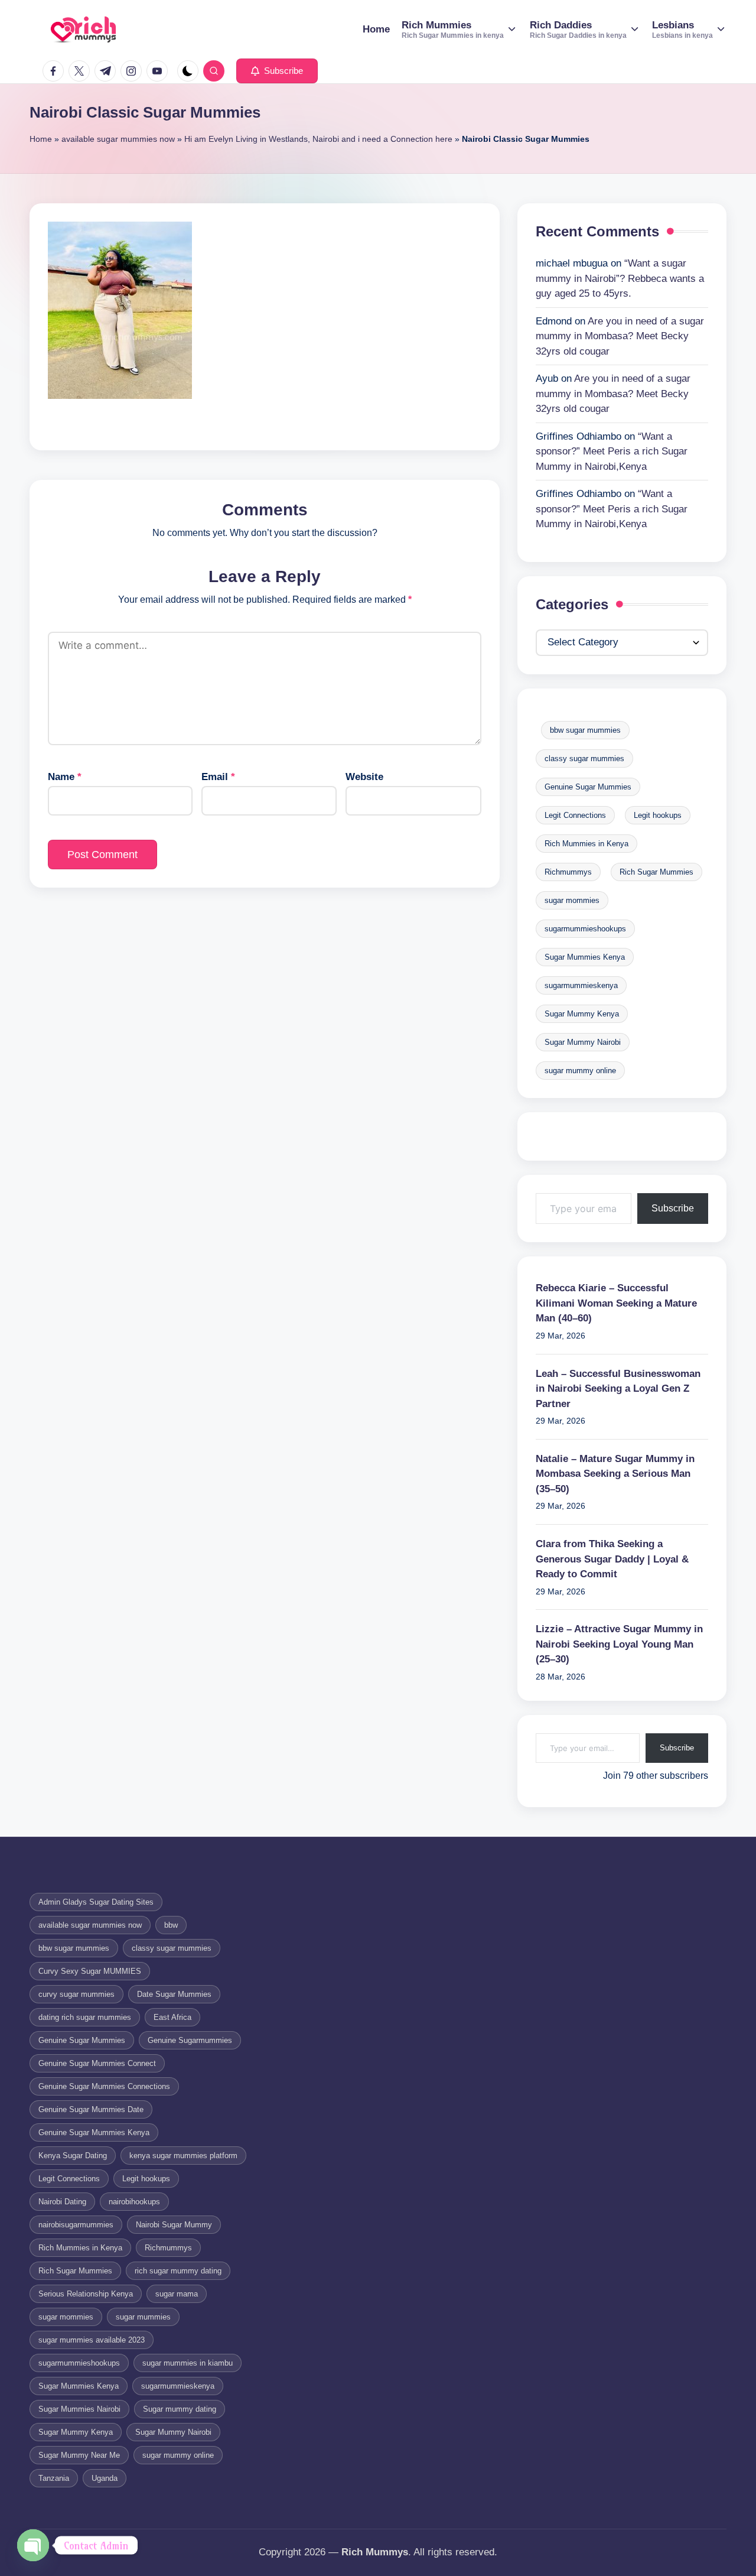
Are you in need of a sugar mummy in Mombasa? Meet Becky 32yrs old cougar (620, 336)
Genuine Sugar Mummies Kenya (94, 2132)
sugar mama (177, 2294)
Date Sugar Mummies (174, 1994)
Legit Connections (575, 815)
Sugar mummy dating (180, 2409)
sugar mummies (143, 2317)
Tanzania (54, 2478)
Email (218, 777)
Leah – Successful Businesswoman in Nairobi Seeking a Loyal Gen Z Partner (618, 1389)
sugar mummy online (580, 1071)
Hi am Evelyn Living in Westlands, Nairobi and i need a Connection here (318, 139)
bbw (171, 1925)
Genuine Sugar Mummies (588, 787)
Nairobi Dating (62, 2202)
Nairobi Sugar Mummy (174, 2225)
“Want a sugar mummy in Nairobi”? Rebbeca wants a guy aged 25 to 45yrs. (620, 278)
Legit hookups (658, 815)
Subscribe (673, 1208)
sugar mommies (572, 900)
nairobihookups (134, 2202)
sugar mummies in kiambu (188, 2363)
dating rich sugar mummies (85, 2017)
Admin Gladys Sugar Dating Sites (96, 1902)
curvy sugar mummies (76, 1994)
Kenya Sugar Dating (73, 2156)
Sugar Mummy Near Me (79, 2455)
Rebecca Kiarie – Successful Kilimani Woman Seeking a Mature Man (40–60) (616, 1303)
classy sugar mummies (584, 758)
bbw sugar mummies (585, 730)
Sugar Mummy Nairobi (583, 1042)
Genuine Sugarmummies (190, 2040)
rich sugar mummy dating (178, 2271)
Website (364, 777)
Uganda (105, 2478)
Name (65, 777)
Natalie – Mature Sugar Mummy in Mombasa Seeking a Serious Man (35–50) (615, 1474)
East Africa (172, 2017)
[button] (277, 71)
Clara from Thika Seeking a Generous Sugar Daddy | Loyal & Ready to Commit (612, 1559)
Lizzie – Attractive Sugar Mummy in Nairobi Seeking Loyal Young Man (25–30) (619, 1644)
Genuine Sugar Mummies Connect (97, 2063)
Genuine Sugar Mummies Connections (104, 2086)
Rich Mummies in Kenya (586, 844)
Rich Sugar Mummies (656, 872)
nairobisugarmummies (76, 2225)
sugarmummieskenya (581, 985)
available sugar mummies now (118, 139)
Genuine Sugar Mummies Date (91, 2109)
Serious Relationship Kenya (86, 2294)
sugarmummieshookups (585, 929)
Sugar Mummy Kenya (582, 1014)
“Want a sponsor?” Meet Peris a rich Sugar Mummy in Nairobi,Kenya (612, 451)
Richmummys (568, 872)
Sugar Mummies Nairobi (79, 2409)
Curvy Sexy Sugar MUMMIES (90, 1971)
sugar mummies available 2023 (92, 2340)
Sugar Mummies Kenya (585, 957)
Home (41, 139)
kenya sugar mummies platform (183, 2156)
